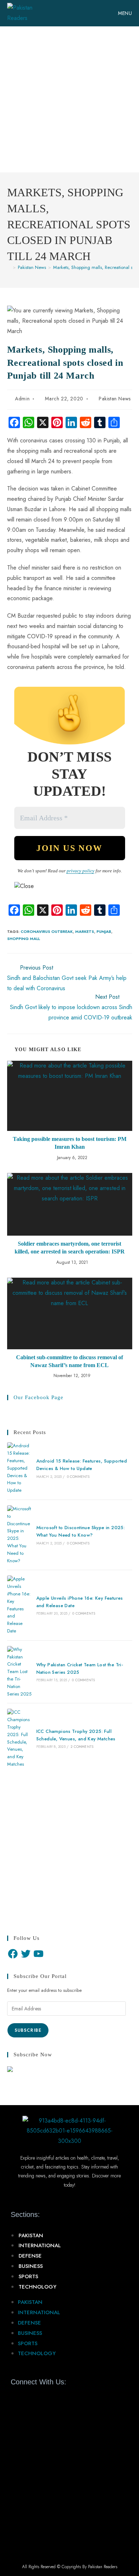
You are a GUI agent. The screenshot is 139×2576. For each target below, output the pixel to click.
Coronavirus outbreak (47, 931)
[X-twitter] (29, 2398)
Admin (22, 399)
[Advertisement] (69, 99)
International (40, 2245)
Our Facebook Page (38, 1397)
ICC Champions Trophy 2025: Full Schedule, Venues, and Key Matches (76, 1735)
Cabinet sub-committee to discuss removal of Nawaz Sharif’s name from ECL (69, 1361)
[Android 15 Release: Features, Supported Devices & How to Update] (19, 1468)
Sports (28, 2276)
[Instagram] (54, 2398)
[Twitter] (26, 1954)
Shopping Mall (24, 939)
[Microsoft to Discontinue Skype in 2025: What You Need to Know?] (19, 1535)
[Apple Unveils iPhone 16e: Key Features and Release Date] (19, 1605)
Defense (30, 2256)
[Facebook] (13, 1954)
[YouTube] (38, 1954)
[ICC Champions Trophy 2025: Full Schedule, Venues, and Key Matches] (19, 1738)
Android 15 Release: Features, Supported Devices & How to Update (82, 1465)
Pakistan (31, 2235)
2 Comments (82, 1747)
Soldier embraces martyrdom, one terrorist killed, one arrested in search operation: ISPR (70, 1248)
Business (31, 2266)
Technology (37, 2287)
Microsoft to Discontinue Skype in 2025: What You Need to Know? (81, 1531)
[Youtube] (42, 2398)
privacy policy (81, 871)
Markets (85, 931)
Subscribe (28, 2030)
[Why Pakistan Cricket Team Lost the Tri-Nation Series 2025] (19, 1672)
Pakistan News (115, 399)
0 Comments (78, 1477)
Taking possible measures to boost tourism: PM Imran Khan (70, 1143)
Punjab (104, 931)
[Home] (9, 267)
